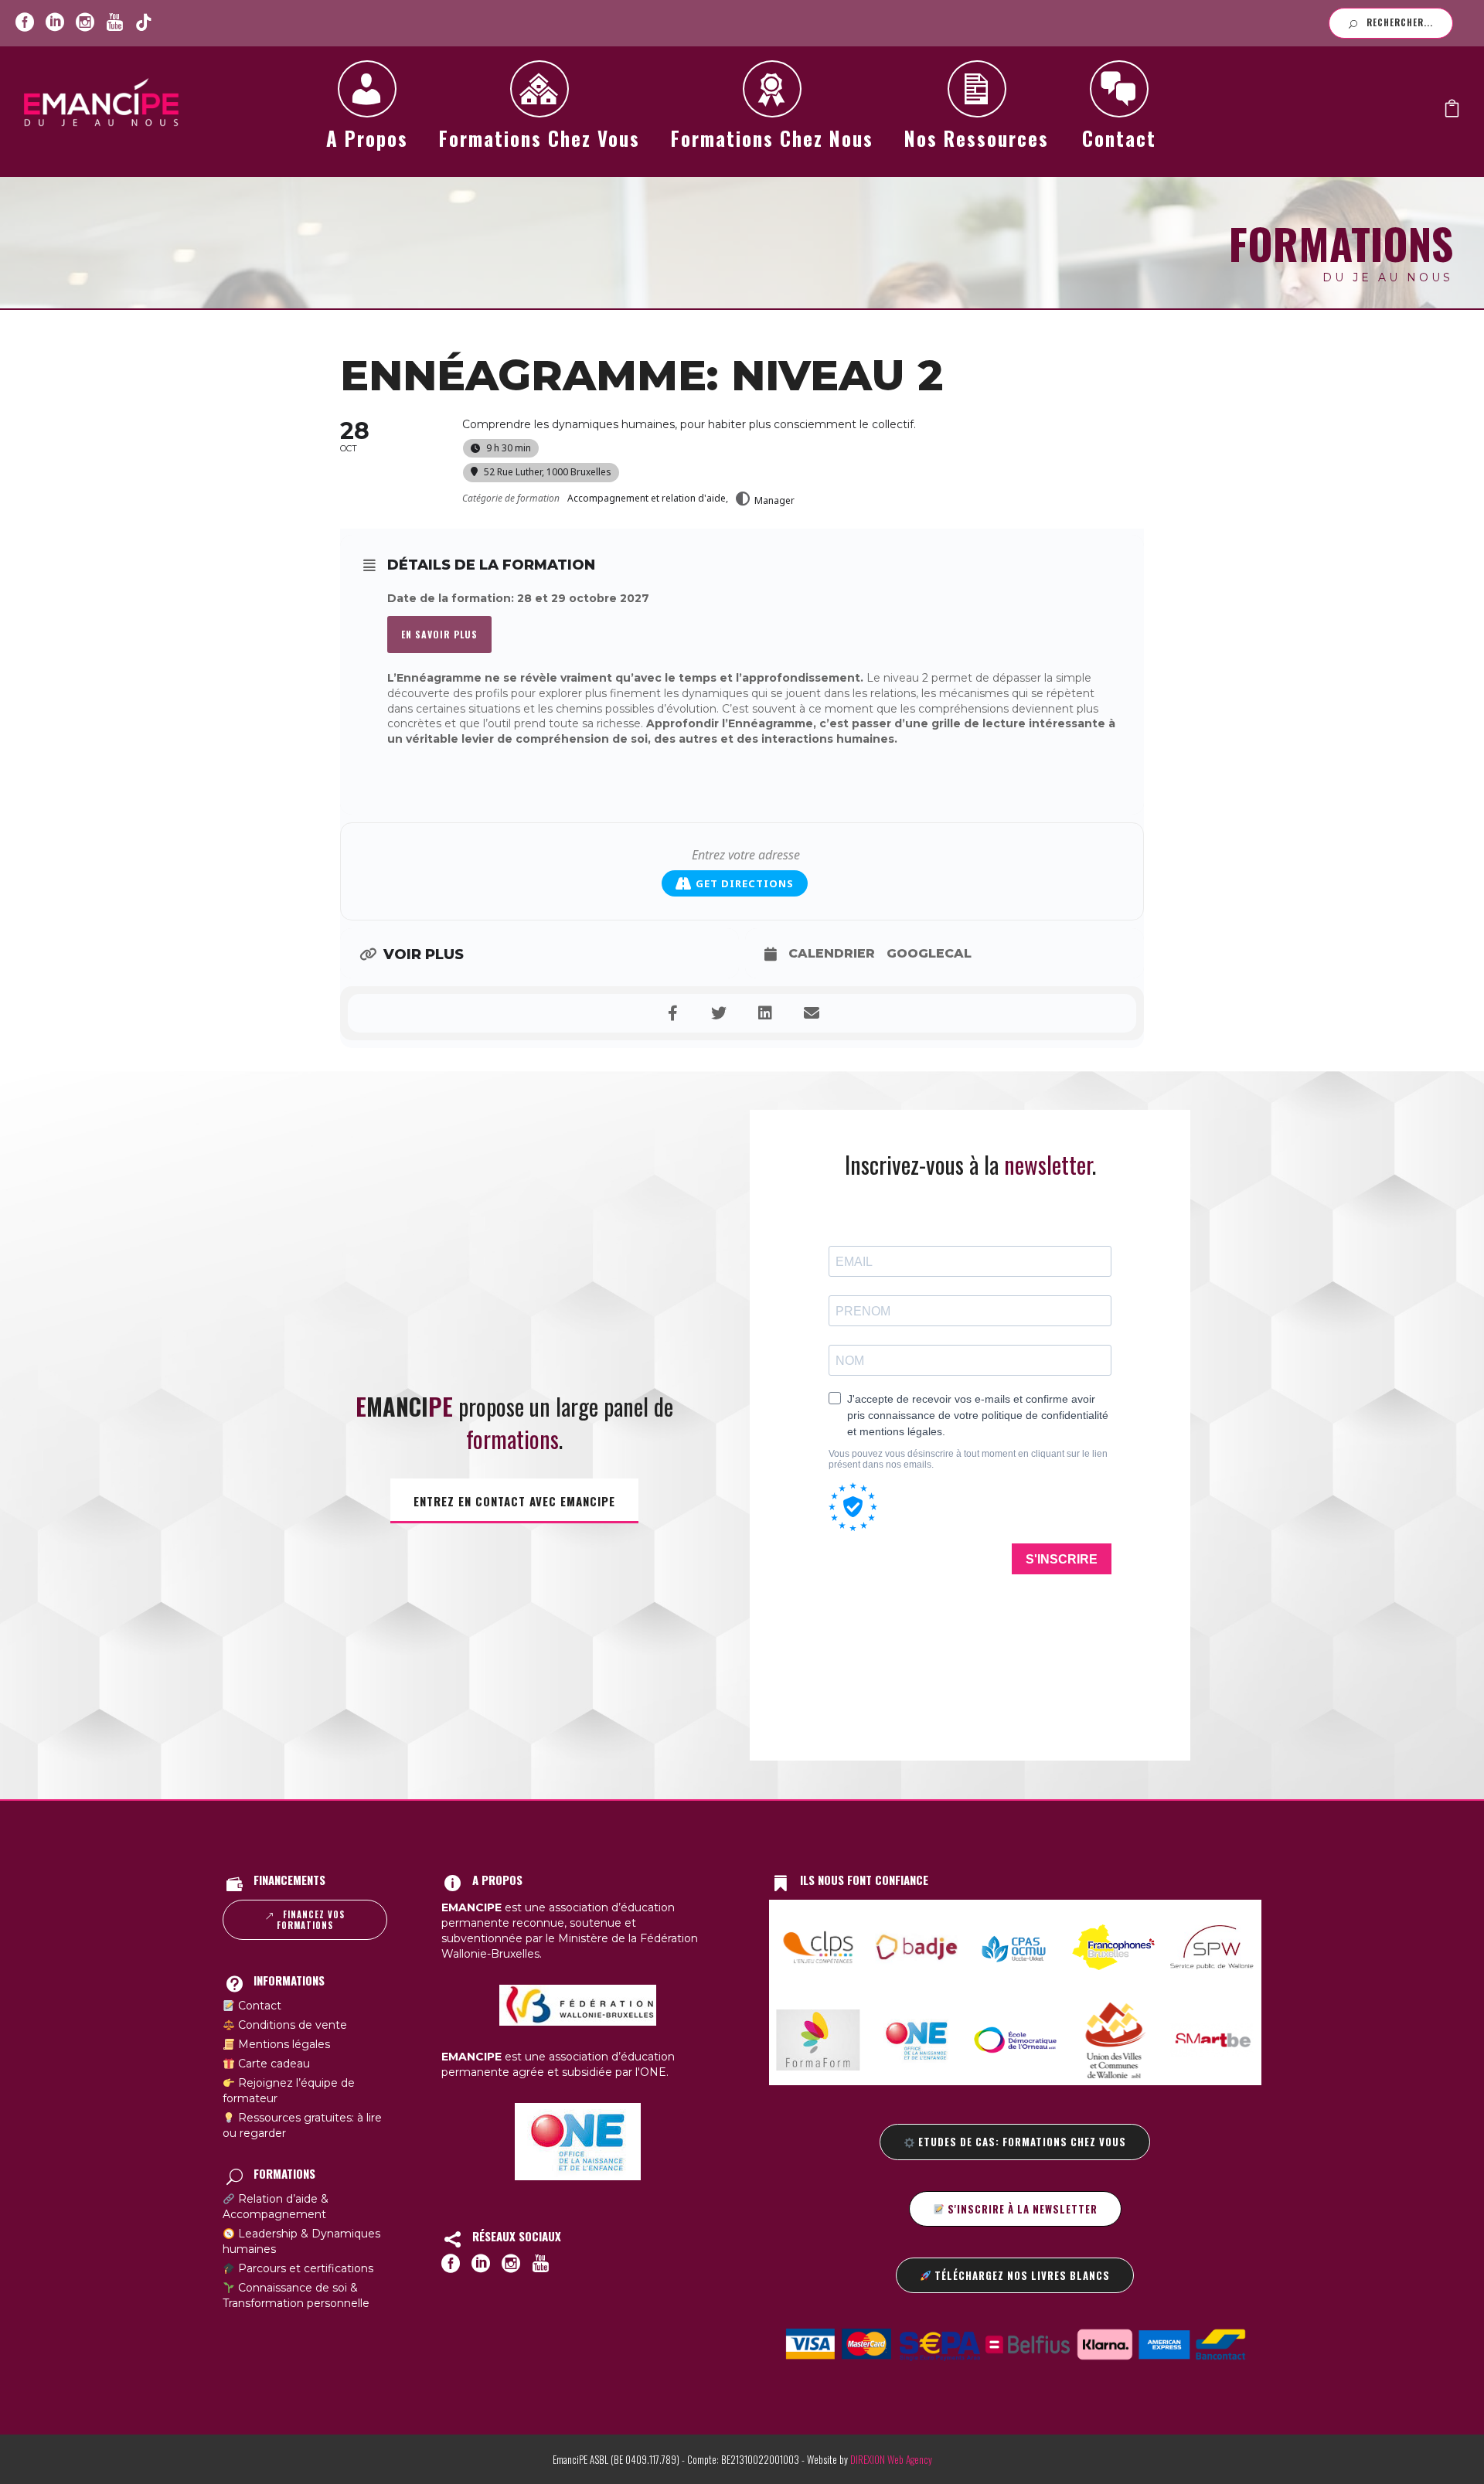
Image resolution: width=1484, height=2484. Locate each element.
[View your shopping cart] (1452, 112)
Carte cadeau (272, 2064)
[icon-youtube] (114, 23)
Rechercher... (1400, 22)
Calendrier (832, 953)
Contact (1119, 138)
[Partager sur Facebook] (672, 1013)
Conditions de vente (291, 2025)
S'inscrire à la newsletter (1021, 2209)
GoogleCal (929, 953)
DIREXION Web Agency (891, 2459)
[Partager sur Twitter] (719, 1013)
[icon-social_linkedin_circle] (55, 23)
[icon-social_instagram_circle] (85, 23)
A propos (367, 138)
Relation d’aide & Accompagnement (276, 2207)
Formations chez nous (772, 138)
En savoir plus (439, 634)
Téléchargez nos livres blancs (1021, 2275)
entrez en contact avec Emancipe (514, 1501)
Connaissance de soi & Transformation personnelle (296, 2295)
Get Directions (745, 883)
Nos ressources (977, 138)
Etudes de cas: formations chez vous (1021, 2142)
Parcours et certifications (304, 2268)
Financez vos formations (311, 1920)
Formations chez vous (539, 138)
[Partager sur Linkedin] (765, 1013)
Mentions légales (283, 2044)
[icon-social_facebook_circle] (25, 23)
